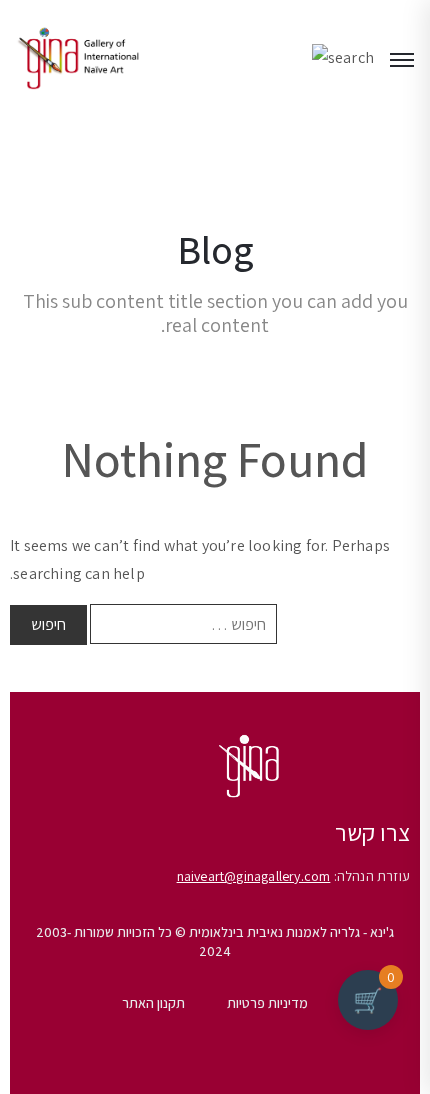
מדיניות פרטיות (267, 1003)
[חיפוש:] (183, 624)
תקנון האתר (153, 1003)
